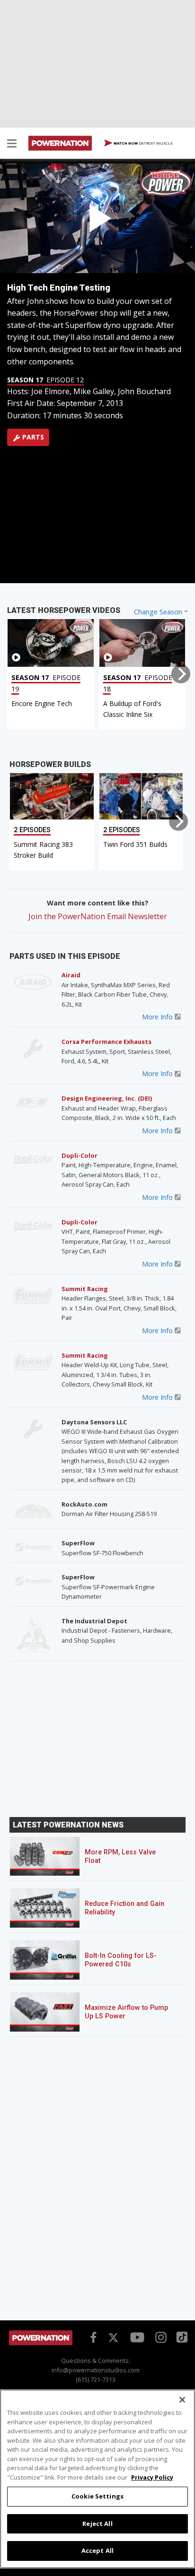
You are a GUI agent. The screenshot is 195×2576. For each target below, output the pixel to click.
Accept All (97, 2550)
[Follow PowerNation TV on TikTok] (181, 2336)
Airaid (71, 975)
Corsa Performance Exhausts (106, 1042)
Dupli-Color (80, 1155)
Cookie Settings (97, 2496)
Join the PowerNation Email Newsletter (98, 916)
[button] (12, 145)
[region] (97, 2479)
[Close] (182, 2400)
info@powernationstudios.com (96, 2370)
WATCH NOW (143, 143)
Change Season (158, 612)
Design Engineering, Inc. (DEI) (107, 1098)
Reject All (97, 2524)
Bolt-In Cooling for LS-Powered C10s (121, 1960)
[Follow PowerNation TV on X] (113, 2338)
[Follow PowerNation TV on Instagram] (160, 2336)
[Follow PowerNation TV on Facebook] (92, 2336)
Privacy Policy (152, 2477)
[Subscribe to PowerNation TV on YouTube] (137, 2337)
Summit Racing (85, 1289)
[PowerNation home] (41, 2343)
